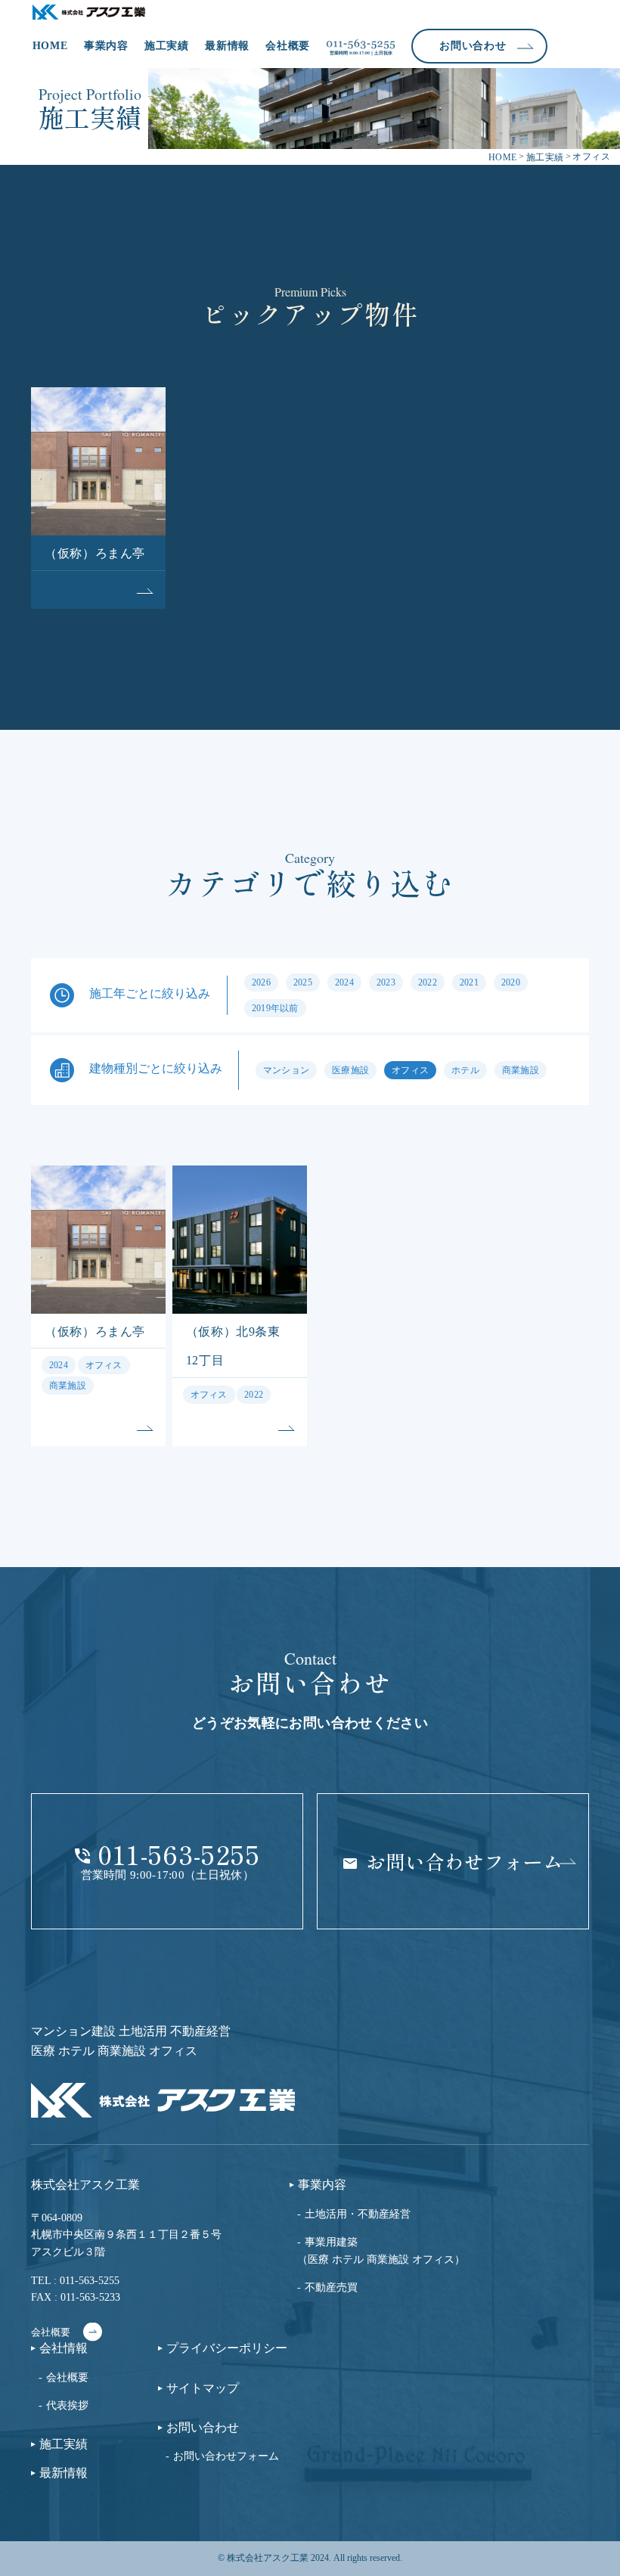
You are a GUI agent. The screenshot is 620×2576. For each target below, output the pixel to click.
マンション (286, 1070)
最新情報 (227, 46)
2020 (511, 982)
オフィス (410, 1070)
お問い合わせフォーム (226, 2456)
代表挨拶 (67, 2405)
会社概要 (288, 46)
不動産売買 (331, 2287)
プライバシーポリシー (227, 2348)
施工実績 (167, 46)
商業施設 (521, 1070)
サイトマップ (203, 2388)
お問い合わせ (203, 2428)
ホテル (465, 1070)
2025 (303, 982)
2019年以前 (275, 1008)
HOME (50, 46)
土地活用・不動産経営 (358, 2214)
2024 (344, 982)
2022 (428, 982)
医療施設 (350, 1070)
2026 (261, 982)
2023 (386, 982)
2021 (469, 982)
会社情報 (64, 2348)
